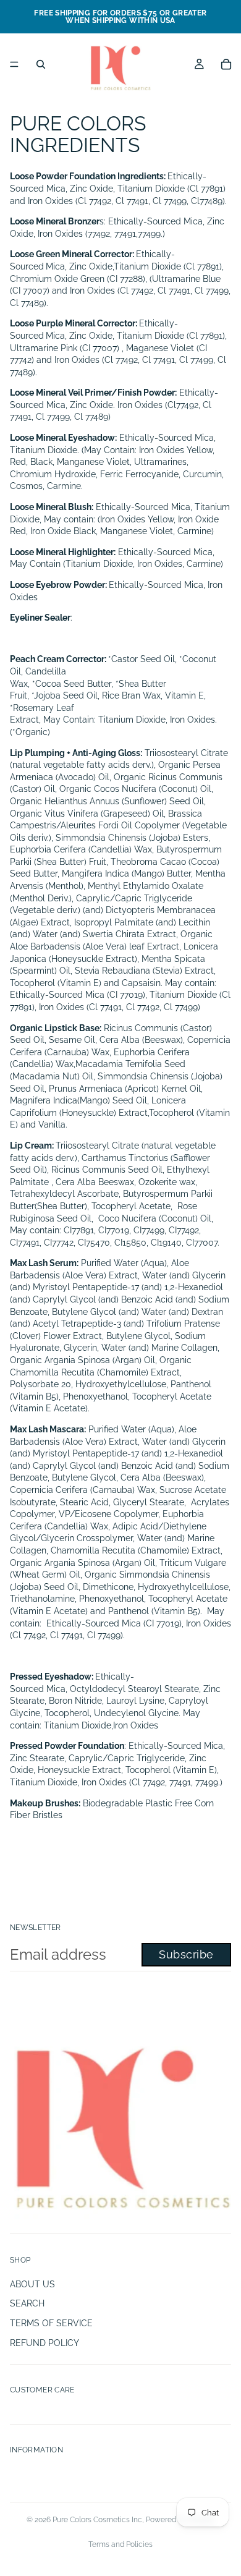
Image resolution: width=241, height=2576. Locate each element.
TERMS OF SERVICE (51, 2323)
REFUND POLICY (44, 2343)
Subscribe (186, 1954)
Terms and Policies (120, 2544)
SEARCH (27, 2303)
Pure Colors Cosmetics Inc (97, 2520)
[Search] (41, 64)
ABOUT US (32, 2284)
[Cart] (226, 64)
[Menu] (14, 64)
